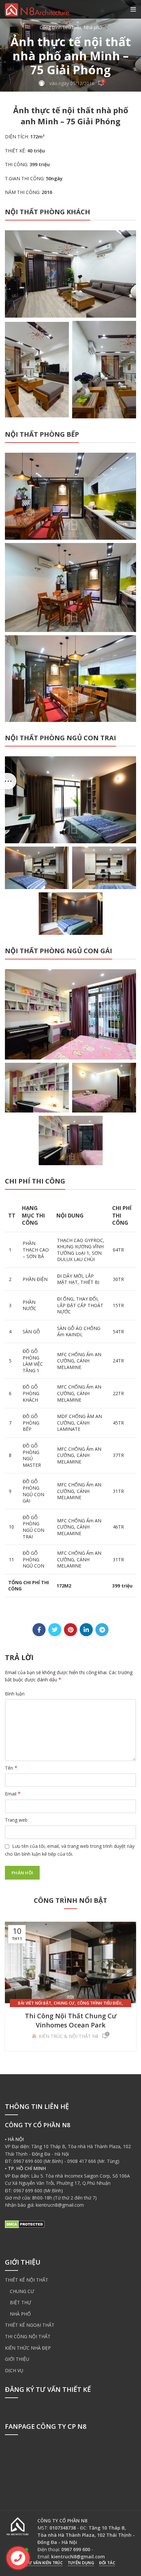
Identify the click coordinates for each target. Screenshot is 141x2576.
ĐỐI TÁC (107, 2563)
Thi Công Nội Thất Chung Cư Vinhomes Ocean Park (71, 2020)
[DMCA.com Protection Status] (25, 2224)
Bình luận (15, 1694)
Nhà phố (93, 27)
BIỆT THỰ (20, 2302)
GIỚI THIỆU (17, 2359)
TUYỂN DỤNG (81, 2563)
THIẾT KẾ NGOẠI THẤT (30, 2325)
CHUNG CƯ (22, 2291)
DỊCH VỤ (14, 2370)
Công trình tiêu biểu (60, 27)
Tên (11, 1768)
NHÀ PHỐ (20, 2314)
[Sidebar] (8, 781)
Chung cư (64, 2003)
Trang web (16, 1820)
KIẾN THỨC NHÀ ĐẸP (28, 2348)
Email (13, 1794)
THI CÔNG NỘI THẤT (28, 2336)
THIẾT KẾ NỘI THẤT (27, 2280)
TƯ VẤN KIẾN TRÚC (44, 2563)
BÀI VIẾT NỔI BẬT (35, 2003)
